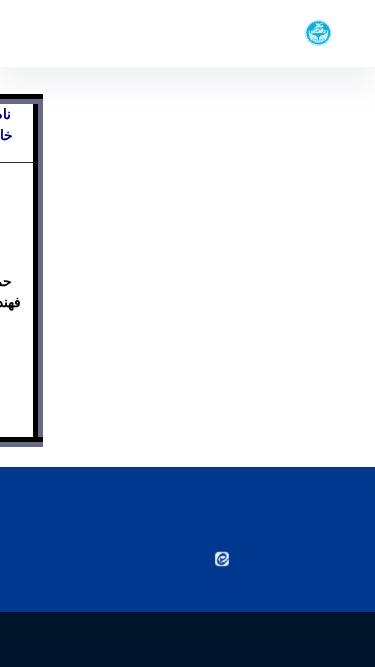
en (51, 33)
